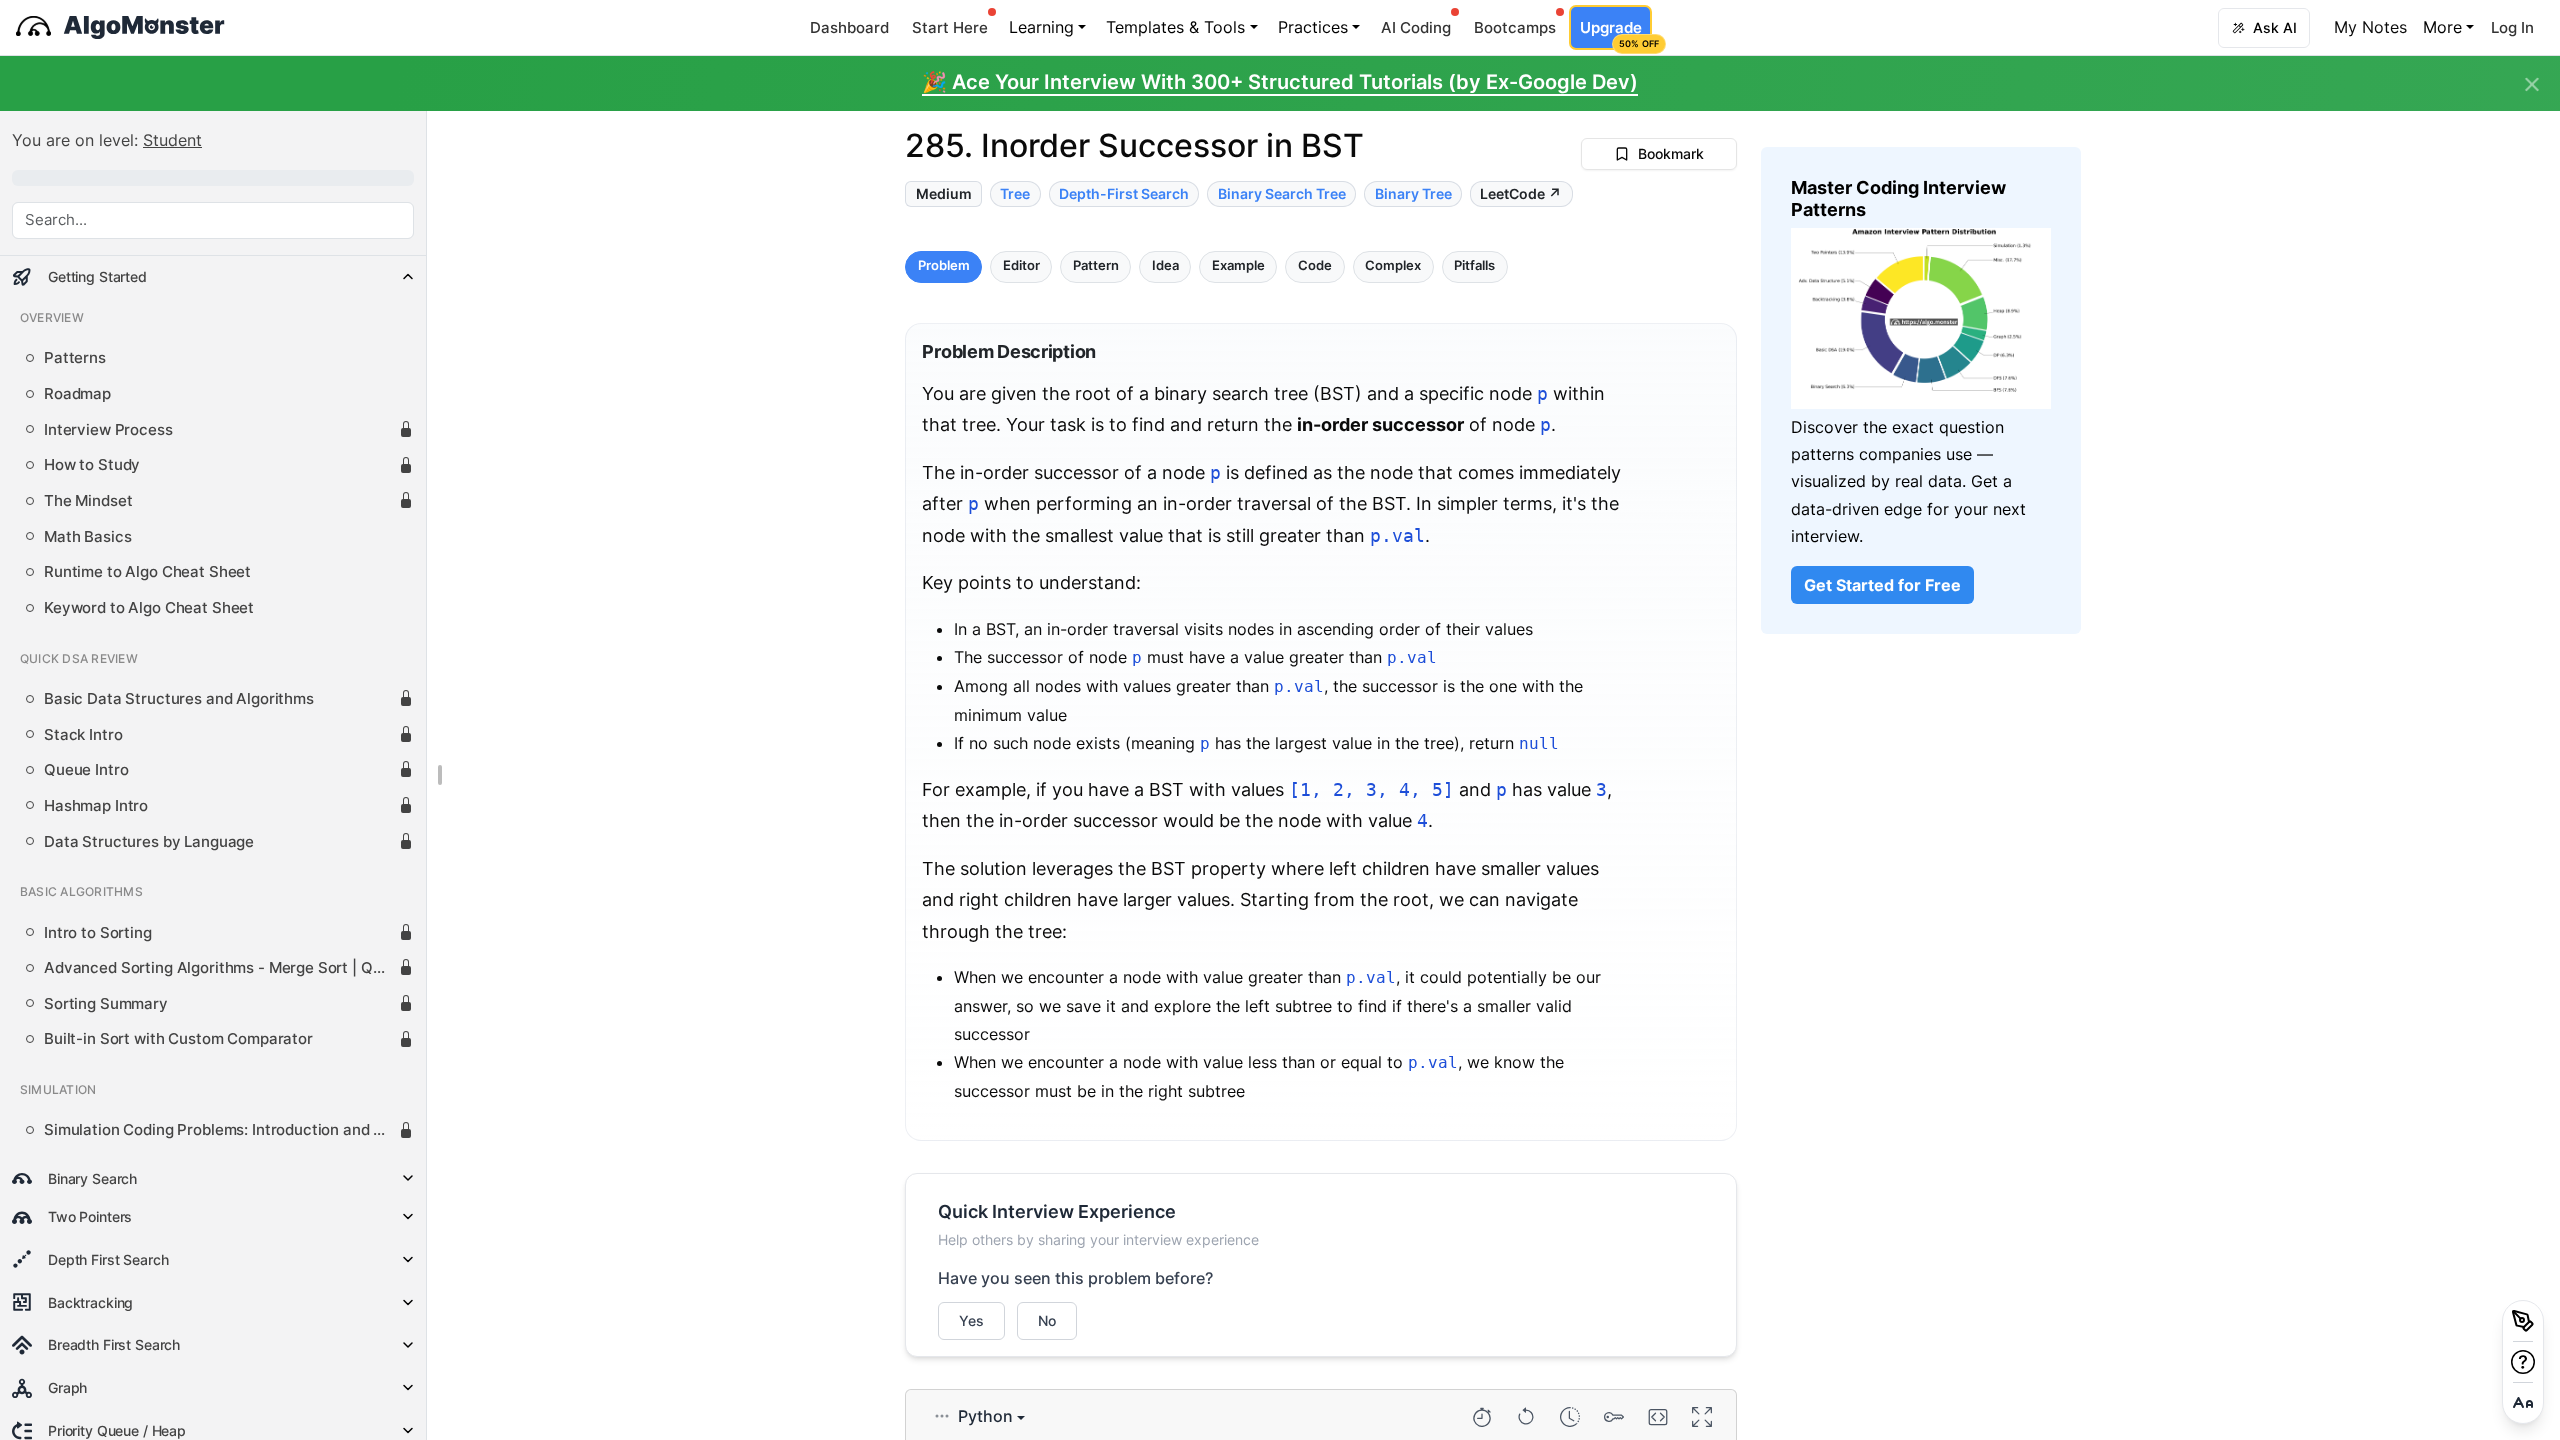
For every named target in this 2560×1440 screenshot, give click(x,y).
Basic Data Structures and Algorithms (179, 699)
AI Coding (1416, 27)
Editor (1021, 266)
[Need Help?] (2523, 1362)
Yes (971, 1320)
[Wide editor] (1658, 1417)
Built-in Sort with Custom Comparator (178, 1039)
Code (1315, 266)
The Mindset (88, 501)
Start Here (950, 27)
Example (1238, 266)
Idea (1165, 266)
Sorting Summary (106, 1004)
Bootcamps (1515, 27)
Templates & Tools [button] (1175, 27)
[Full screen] (1702, 1417)
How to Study (92, 465)
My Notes (2370, 27)
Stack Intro (83, 735)
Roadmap (77, 394)
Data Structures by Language (149, 842)
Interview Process (108, 430)
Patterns (75, 358)
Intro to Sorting (98, 933)
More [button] (2442, 27)
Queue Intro (86, 770)
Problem (944, 266)
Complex (1393, 266)
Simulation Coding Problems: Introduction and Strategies (221, 1130)
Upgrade (1615, 33)
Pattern (1096, 266)
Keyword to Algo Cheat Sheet (149, 608)
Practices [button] (1313, 27)
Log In (2512, 27)
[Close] (2532, 85)
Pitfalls (1474, 266)
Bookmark (1671, 153)
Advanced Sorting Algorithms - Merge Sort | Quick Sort (221, 968)
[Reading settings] (2523, 1403)
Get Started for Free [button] (1882, 585)
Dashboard (849, 27)
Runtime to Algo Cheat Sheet (147, 572)
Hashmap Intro (96, 806)
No (1047, 1320)
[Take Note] (2523, 1321)
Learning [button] (1041, 27)
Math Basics (87, 537)
